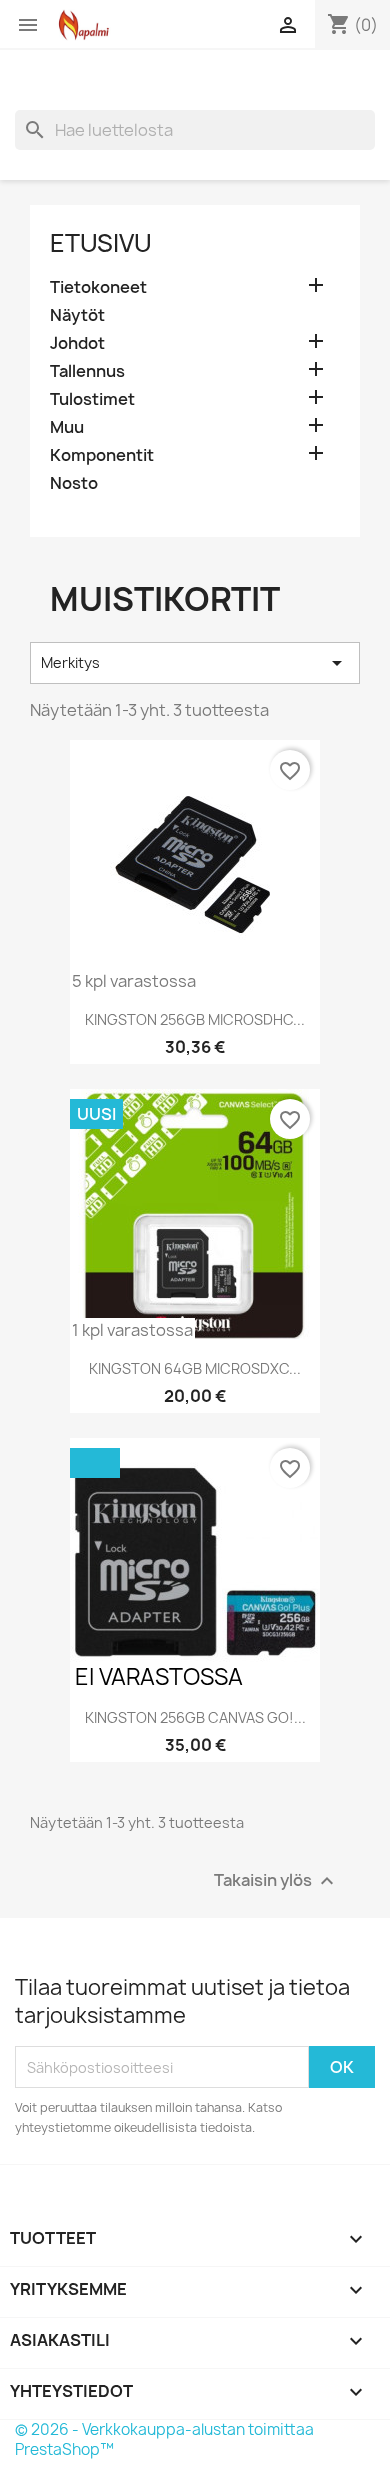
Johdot (77, 343)
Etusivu (101, 243)
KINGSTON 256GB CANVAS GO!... (195, 1717)
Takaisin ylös (276, 1881)
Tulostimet (92, 399)
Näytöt (77, 315)
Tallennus (87, 371)
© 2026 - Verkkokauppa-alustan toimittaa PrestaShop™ (164, 2439)
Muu (67, 427)
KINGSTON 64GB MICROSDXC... (195, 1368)
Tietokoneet (98, 287)
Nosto (74, 483)
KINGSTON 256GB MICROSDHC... (195, 1019)
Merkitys (195, 663)
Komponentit (102, 455)
